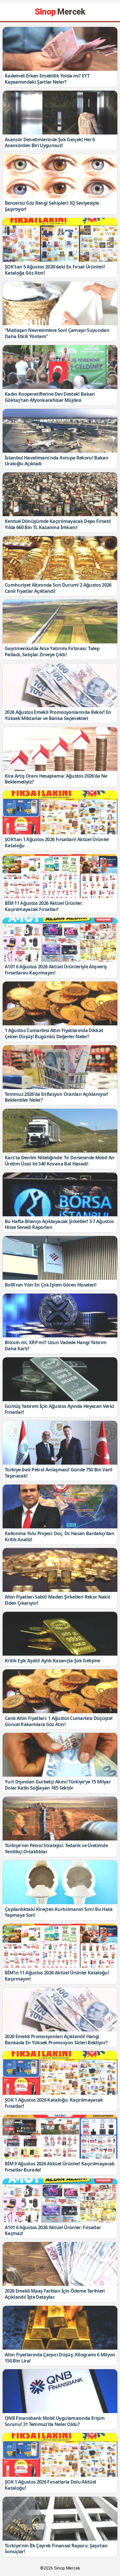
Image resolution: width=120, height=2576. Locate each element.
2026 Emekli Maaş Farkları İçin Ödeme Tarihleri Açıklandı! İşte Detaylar (55, 2294)
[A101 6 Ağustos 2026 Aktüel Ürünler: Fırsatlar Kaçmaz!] (60, 2200)
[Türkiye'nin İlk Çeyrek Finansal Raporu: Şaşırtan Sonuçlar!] (60, 2519)
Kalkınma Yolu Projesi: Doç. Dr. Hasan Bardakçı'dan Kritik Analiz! (59, 1536)
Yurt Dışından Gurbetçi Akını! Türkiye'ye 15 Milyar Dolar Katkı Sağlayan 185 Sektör (58, 1785)
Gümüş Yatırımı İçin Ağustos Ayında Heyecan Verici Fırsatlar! (60, 1409)
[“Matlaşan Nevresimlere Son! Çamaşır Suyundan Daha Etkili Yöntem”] (60, 303)
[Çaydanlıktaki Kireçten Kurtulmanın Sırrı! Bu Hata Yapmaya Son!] (60, 1882)
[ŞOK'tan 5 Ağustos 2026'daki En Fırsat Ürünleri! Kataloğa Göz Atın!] (60, 240)
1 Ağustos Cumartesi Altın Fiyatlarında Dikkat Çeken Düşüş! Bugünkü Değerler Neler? (54, 1033)
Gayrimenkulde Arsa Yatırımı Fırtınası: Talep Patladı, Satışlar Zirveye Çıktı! (52, 651)
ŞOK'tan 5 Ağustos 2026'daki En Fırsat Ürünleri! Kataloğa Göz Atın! (55, 270)
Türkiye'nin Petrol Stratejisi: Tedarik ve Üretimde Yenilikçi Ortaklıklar (56, 1849)
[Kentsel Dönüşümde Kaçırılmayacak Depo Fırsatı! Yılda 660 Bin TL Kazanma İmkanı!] (60, 494)
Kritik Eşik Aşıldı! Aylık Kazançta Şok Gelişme (52, 1661)
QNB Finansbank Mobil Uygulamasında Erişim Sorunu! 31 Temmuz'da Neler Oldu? (55, 2421)
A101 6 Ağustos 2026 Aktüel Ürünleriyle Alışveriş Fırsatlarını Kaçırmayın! (56, 970)
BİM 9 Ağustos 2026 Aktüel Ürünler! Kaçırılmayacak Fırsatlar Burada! (60, 2167)
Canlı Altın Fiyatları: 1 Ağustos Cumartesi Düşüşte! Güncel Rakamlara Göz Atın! (59, 1721)
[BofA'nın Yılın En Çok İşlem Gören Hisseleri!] (60, 1258)
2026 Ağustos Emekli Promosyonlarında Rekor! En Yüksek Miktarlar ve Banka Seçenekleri (58, 715)
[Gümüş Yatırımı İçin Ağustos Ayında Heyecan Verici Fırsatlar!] (60, 1379)
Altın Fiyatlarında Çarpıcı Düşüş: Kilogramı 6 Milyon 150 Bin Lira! (60, 2358)
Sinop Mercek (67, 2568)
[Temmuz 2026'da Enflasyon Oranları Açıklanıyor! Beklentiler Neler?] (60, 1067)
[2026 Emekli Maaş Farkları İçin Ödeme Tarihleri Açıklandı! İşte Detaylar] (60, 2264)
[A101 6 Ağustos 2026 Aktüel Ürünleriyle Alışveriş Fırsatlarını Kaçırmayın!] (60, 940)
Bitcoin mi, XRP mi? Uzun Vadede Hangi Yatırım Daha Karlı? (55, 1345)
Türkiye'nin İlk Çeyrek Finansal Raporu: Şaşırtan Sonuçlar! (56, 2549)
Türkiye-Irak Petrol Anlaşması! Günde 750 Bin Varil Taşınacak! (58, 1473)
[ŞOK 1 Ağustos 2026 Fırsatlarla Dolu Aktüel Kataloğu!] (60, 2455)
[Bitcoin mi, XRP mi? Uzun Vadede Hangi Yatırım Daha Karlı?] (60, 1315)
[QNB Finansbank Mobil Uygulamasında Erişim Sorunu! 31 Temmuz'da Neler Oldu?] (60, 2391)
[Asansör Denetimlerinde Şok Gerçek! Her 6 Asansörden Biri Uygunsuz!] (60, 113)
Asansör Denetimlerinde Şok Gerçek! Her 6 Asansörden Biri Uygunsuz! (50, 143)
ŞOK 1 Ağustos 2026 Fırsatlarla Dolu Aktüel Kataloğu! (50, 2485)
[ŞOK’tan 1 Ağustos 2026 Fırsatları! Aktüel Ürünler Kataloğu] (60, 812)
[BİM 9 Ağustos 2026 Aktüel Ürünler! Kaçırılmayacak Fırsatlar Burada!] (60, 2137)
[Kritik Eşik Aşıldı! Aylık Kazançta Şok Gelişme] (60, 1634)
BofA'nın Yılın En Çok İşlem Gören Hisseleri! (51, 1285)
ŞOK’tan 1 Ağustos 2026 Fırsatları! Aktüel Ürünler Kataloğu (57, 842)
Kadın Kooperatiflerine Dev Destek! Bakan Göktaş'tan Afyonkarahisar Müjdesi (50, 397)
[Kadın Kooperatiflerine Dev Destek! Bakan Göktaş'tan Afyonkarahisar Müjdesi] (60, 367)
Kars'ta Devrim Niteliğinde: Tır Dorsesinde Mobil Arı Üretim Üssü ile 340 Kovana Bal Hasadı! (60, 1161)
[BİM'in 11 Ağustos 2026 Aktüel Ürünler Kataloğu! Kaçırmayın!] (60, 1946)
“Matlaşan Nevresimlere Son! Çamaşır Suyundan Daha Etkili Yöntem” (57, 333)
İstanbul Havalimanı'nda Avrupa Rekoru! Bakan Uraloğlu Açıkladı (57, 461)
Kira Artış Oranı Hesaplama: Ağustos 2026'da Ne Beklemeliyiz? (56, 779)
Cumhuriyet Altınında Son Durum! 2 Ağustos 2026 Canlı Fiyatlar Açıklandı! (58, 588)
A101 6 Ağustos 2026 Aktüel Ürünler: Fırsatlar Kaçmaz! (53, 2230)
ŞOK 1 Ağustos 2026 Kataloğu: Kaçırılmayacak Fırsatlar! (54, 2103)
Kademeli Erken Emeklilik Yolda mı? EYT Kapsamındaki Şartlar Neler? (47, 79)
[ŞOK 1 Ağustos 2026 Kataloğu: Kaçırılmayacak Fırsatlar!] (60, 2073)
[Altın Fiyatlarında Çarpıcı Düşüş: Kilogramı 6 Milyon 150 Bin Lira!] (60, 2328)
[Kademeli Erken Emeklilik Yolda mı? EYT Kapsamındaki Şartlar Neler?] (60, 49)
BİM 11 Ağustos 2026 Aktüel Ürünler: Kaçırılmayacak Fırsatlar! (44, 906)
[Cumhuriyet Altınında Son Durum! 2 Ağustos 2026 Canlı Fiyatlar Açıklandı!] (60, 558)
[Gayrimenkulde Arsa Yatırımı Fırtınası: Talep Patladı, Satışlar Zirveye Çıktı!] (60, 621)
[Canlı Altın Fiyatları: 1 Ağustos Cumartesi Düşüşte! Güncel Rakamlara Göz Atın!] (60, 1691)
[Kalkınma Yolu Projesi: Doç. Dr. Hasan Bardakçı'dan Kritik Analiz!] (60, 1506)
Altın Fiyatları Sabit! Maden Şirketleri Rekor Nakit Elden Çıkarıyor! (57, 1600)
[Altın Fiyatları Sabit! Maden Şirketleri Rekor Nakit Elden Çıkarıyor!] (60, 1570)
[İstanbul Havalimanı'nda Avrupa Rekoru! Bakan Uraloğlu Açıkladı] (60, 431)
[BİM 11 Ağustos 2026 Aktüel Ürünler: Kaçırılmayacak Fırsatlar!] (60, 876)
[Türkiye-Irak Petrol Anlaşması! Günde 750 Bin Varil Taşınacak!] (60, 1443)
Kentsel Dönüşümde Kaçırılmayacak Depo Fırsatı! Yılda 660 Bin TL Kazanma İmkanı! (58, 524)
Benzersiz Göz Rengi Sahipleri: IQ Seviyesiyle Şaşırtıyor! (52, 206)
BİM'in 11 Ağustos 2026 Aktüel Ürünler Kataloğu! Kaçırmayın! (57, 1976)
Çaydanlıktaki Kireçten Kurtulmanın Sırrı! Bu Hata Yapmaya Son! (59, 1912)
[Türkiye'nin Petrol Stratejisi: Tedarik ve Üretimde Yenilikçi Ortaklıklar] (60, 1819)
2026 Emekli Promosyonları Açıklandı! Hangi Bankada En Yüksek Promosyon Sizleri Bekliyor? (56, 2039)
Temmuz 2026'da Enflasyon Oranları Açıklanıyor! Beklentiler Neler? (57, 1097)
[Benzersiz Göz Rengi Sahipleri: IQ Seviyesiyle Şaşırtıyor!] (60, 176)
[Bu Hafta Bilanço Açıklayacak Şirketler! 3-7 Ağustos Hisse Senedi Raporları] (60, 1194)
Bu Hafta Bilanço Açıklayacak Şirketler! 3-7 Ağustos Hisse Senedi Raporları (59, 1224)
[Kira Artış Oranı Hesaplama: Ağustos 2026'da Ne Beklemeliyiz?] (60, 749)
